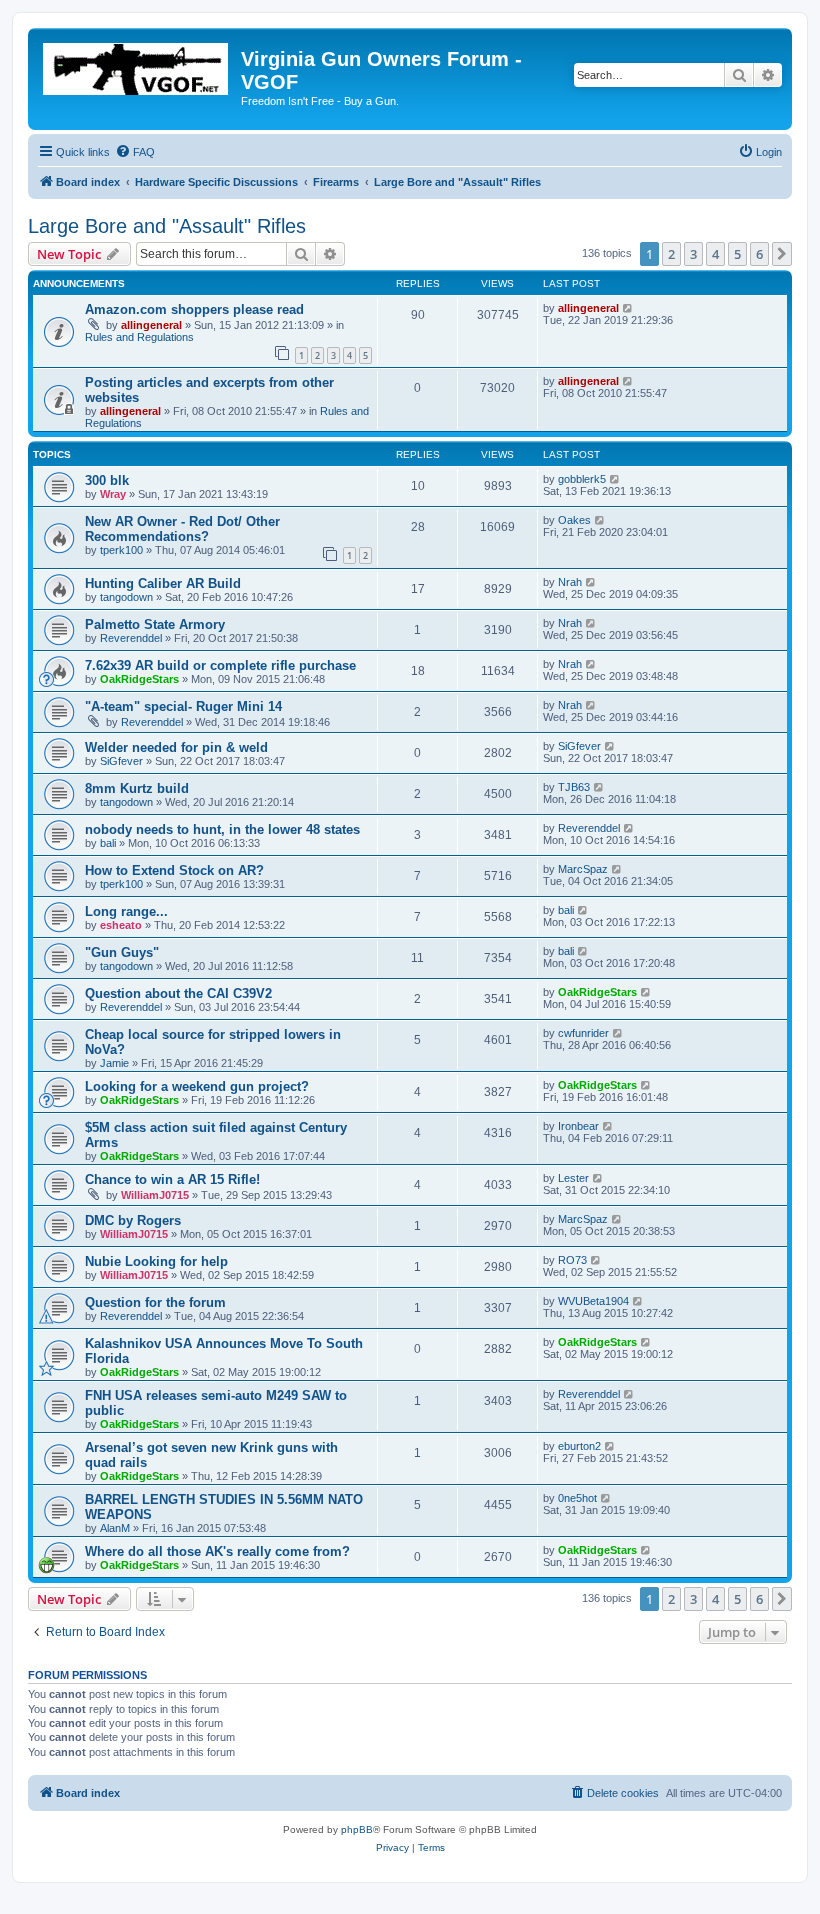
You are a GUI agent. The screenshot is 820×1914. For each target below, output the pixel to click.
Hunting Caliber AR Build (163, 583)
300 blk (107, 480)
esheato (121, 925)
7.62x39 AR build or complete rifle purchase (220, 665)
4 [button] (715, 254)
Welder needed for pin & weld (176, 747)
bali (108, 843)
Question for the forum (155, 1302)
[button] (782, 254)
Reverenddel (131, 638)
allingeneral (151, 325)
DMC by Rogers (133, 1220)
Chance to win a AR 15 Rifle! (172, 1179)
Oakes (574, 520)
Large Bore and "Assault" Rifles (167, 226)
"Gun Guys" (122, 952)
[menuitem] (135, 152)
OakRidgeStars (139, 679)
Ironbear (578, 1126)
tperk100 (121, 550)
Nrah (570, 582)
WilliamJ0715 (155, 1195)
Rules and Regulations (139, 337)
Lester (573, 1178)
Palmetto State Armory (155, 624)
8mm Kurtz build (137, 788)
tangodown (126, 597)
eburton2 (579, 1446)
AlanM (115, 1528)
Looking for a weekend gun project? (197, 1086)
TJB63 (574, 787)
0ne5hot (577, 1498)
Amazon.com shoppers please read (194, 309)
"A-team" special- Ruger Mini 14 (183, 706)
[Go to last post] (628, 308)
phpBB (357, 1829)
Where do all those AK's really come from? (217, 1551)
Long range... (126, 911)
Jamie (114, 1063)
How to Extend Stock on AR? (174, 870)
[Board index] (137, 65)
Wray (113, 494)
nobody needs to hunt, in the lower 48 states (222, 829)
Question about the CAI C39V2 (178, 993)
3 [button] (693, 254)
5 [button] (737, 254)
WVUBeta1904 (593, 1301)
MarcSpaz (583, 869)
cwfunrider (583, 1033)
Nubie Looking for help (156, 1261)
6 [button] (759, 254)
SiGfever (121, 761)
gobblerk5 (582, 479)
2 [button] (671, 254)
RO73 (572, 1260)
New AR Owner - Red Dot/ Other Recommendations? (182, 529)
